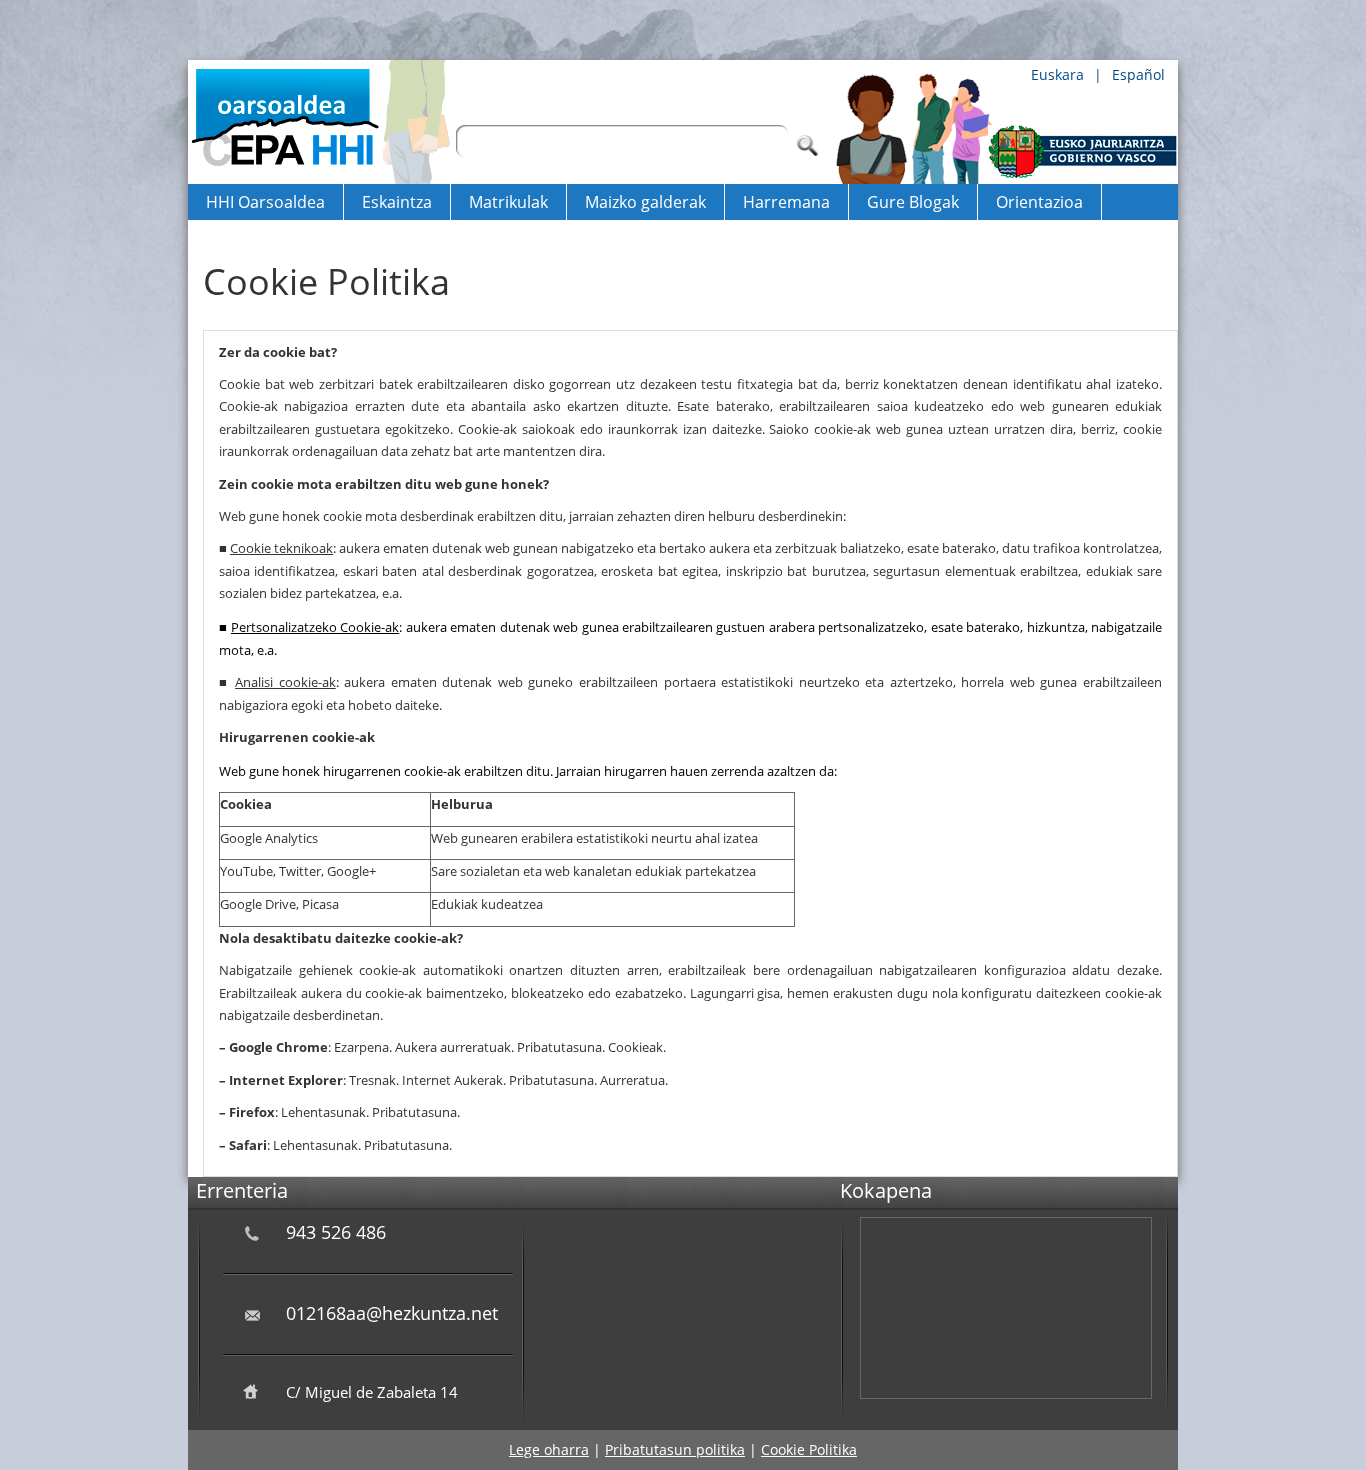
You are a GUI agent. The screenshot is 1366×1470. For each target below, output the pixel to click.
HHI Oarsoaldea (265, 202)
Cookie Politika (809, 1449)
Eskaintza (397, 202)
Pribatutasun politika (675, 1449)
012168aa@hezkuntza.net (392, 1313)
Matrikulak (508, 202)
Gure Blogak (913, 202)
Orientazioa (1039, 202)
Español (1138, 74)
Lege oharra (549, 1449)
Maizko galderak (645, 202)
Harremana (786, 202)
